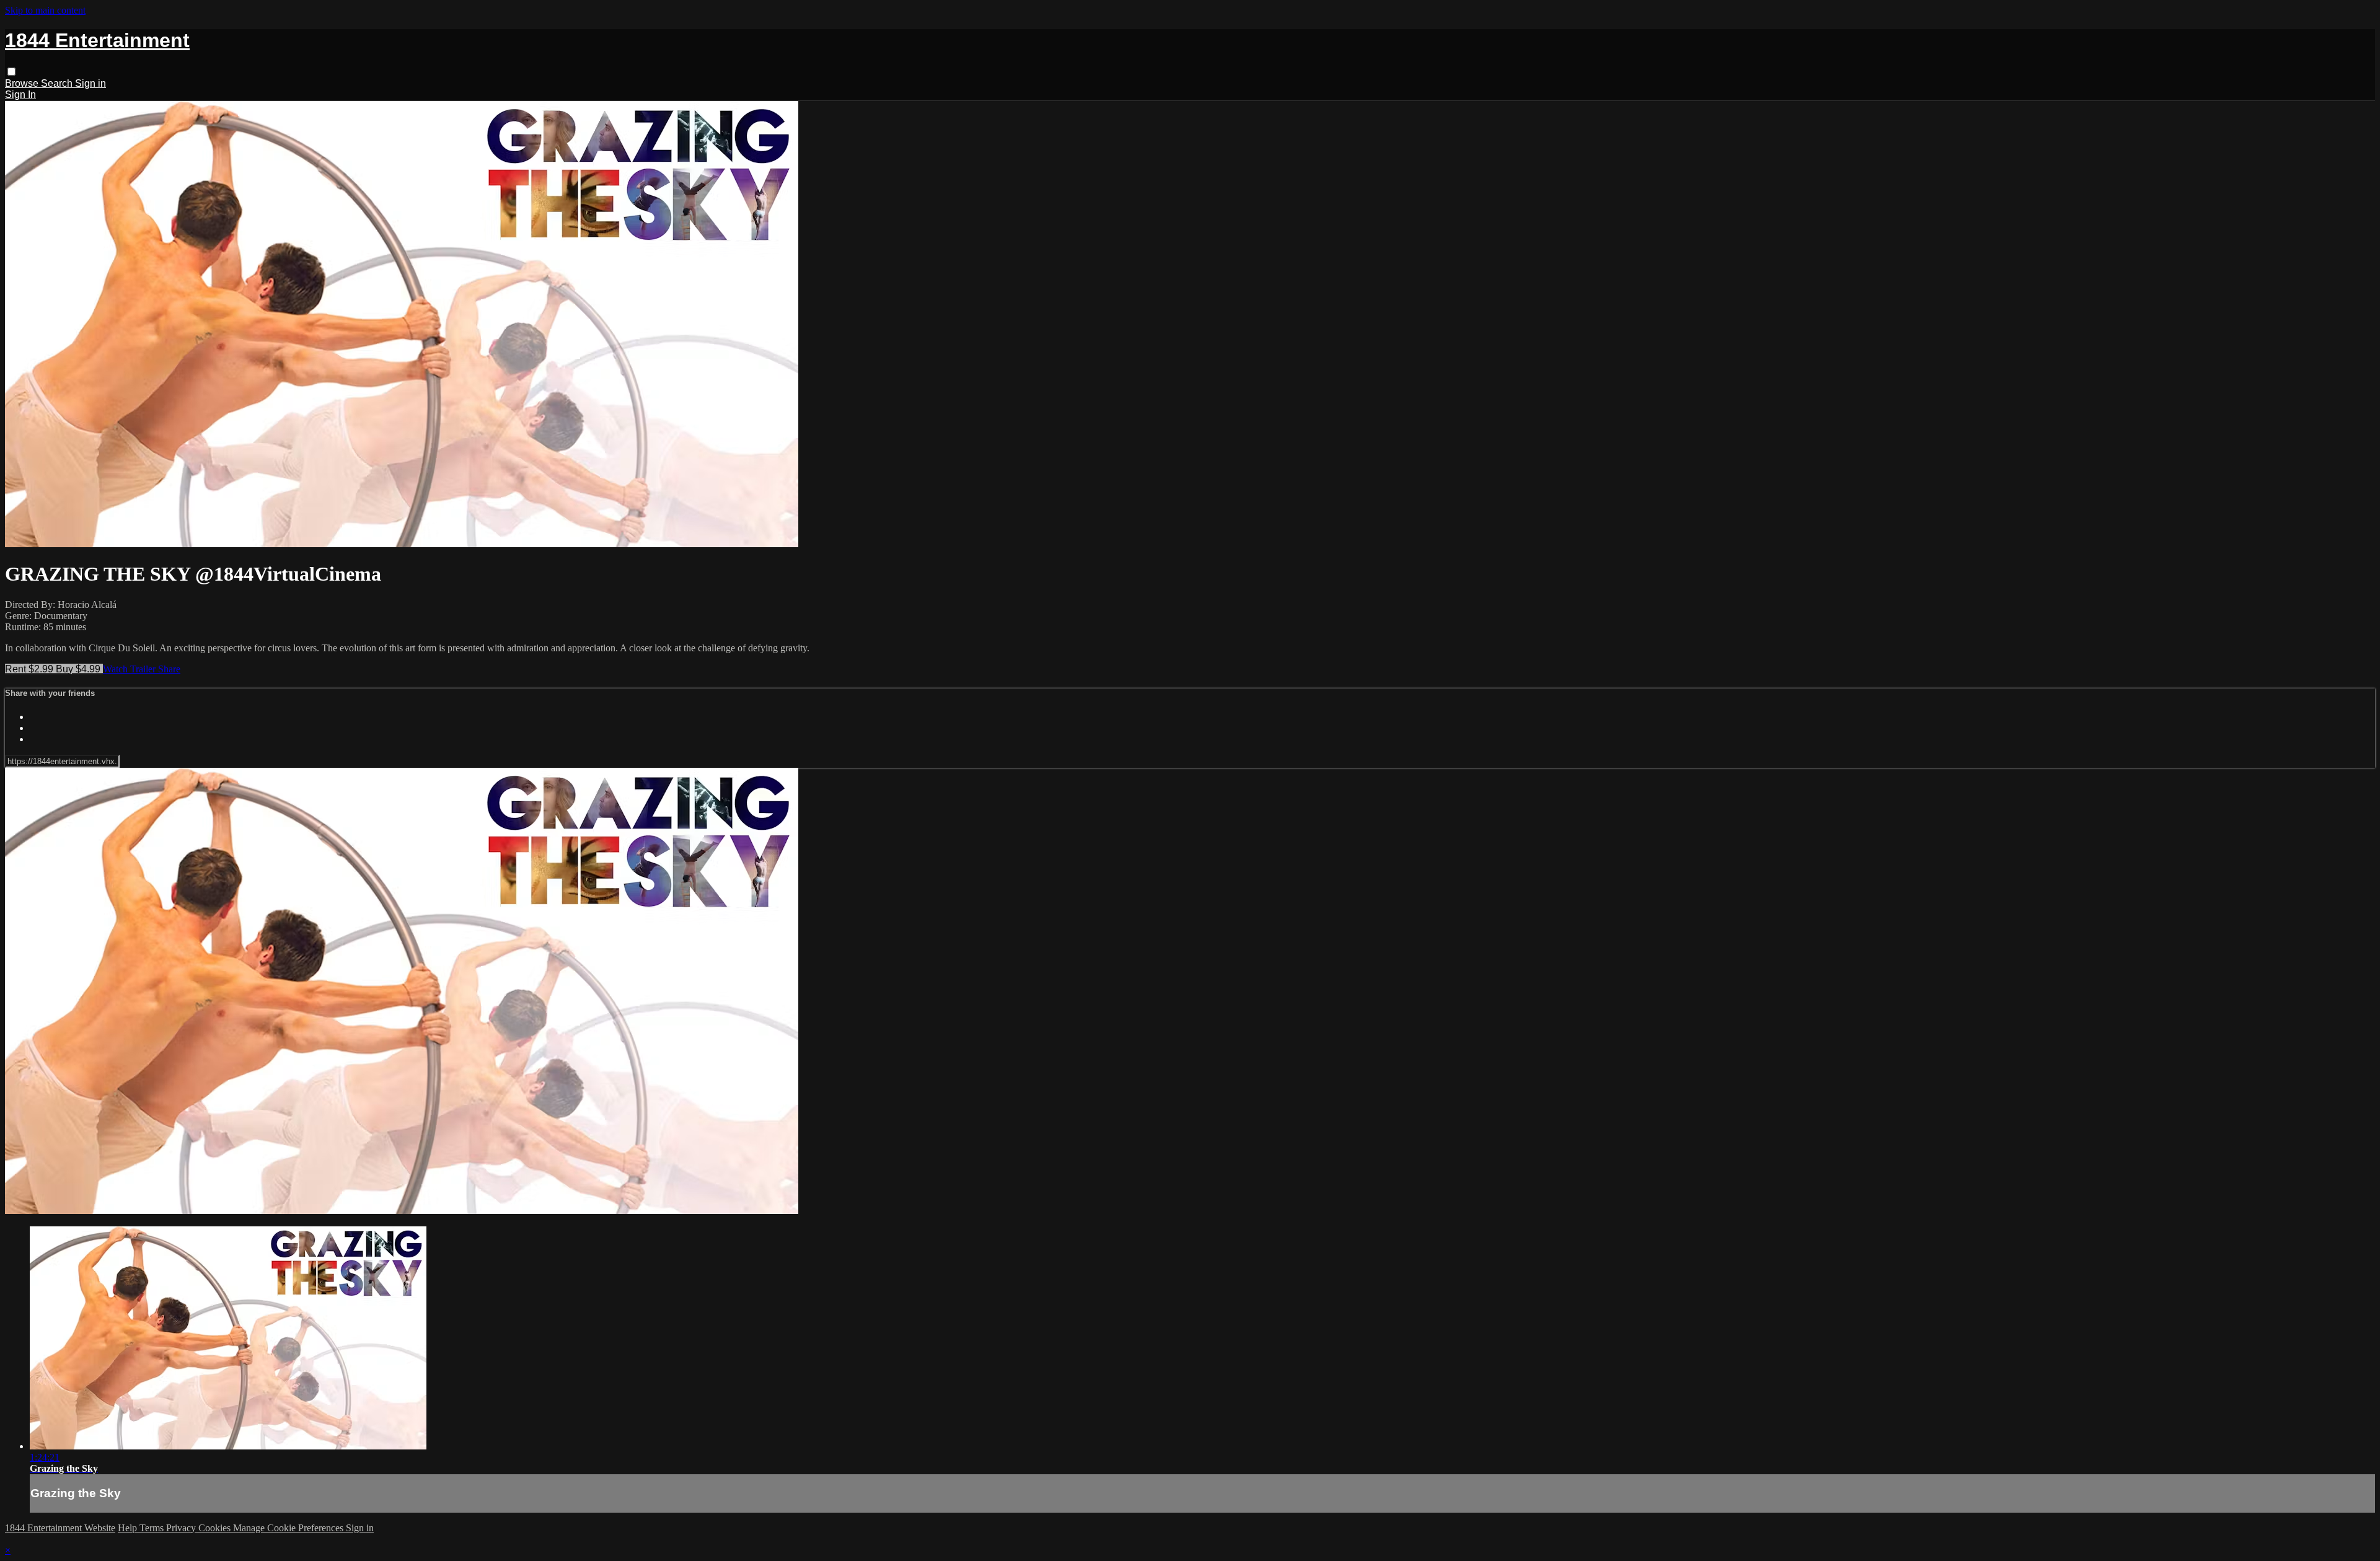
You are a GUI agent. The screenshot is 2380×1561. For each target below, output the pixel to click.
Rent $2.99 (30, 669)
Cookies (216, 1528)
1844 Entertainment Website (60, 1528)
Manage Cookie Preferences (289, 1528)
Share (169, 669)
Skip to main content (45, 10)
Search (58, 83)
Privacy (182, 1528)
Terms (153, 1528)
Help (129, 1528)
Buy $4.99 (79, 669)
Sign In (20, 95)
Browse (23, 83)
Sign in (90, 83)
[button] (11, 72)
